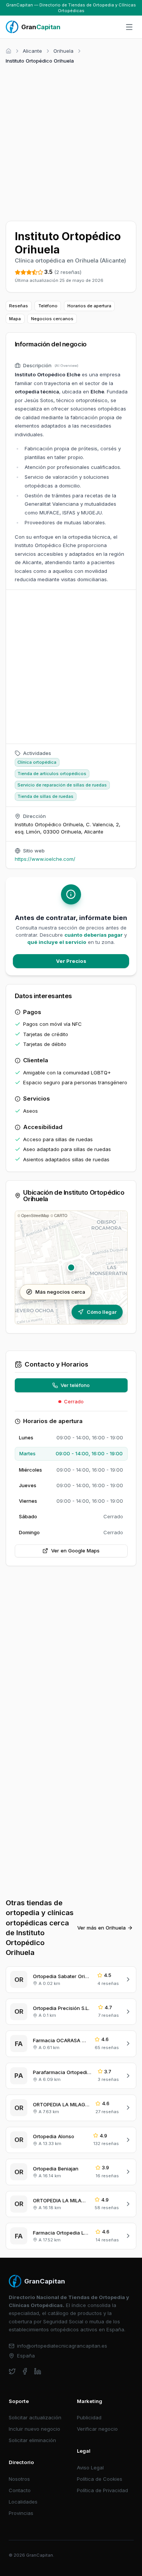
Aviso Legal (90, 2467)
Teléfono (48, 306)
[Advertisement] (71, 141)
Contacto (20, 2490)
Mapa (15, 319)
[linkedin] (38, 2371)
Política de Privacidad (102, 2490)
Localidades (23, 2502)
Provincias (21, 2513)
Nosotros (19, 2479)
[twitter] (12, 2371)
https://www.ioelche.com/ (45, 859)
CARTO (61, 1216)
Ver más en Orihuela (101, 1928)
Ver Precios (71, 961)
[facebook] (25, 2371)
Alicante (32, 51)
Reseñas (19, 306)
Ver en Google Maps (75, 1551)
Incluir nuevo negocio (34, 2429)
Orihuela (63, 51)
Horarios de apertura (89, 306)
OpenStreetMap (35, 1216)
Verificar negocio (97, 2429)
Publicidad (89, 2417)
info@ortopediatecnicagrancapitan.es (62, 2346)
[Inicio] (9, 51)
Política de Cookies (100, 2479)
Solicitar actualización (35, 2417)
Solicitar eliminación (32, 2440)
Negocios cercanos (52, 319)
